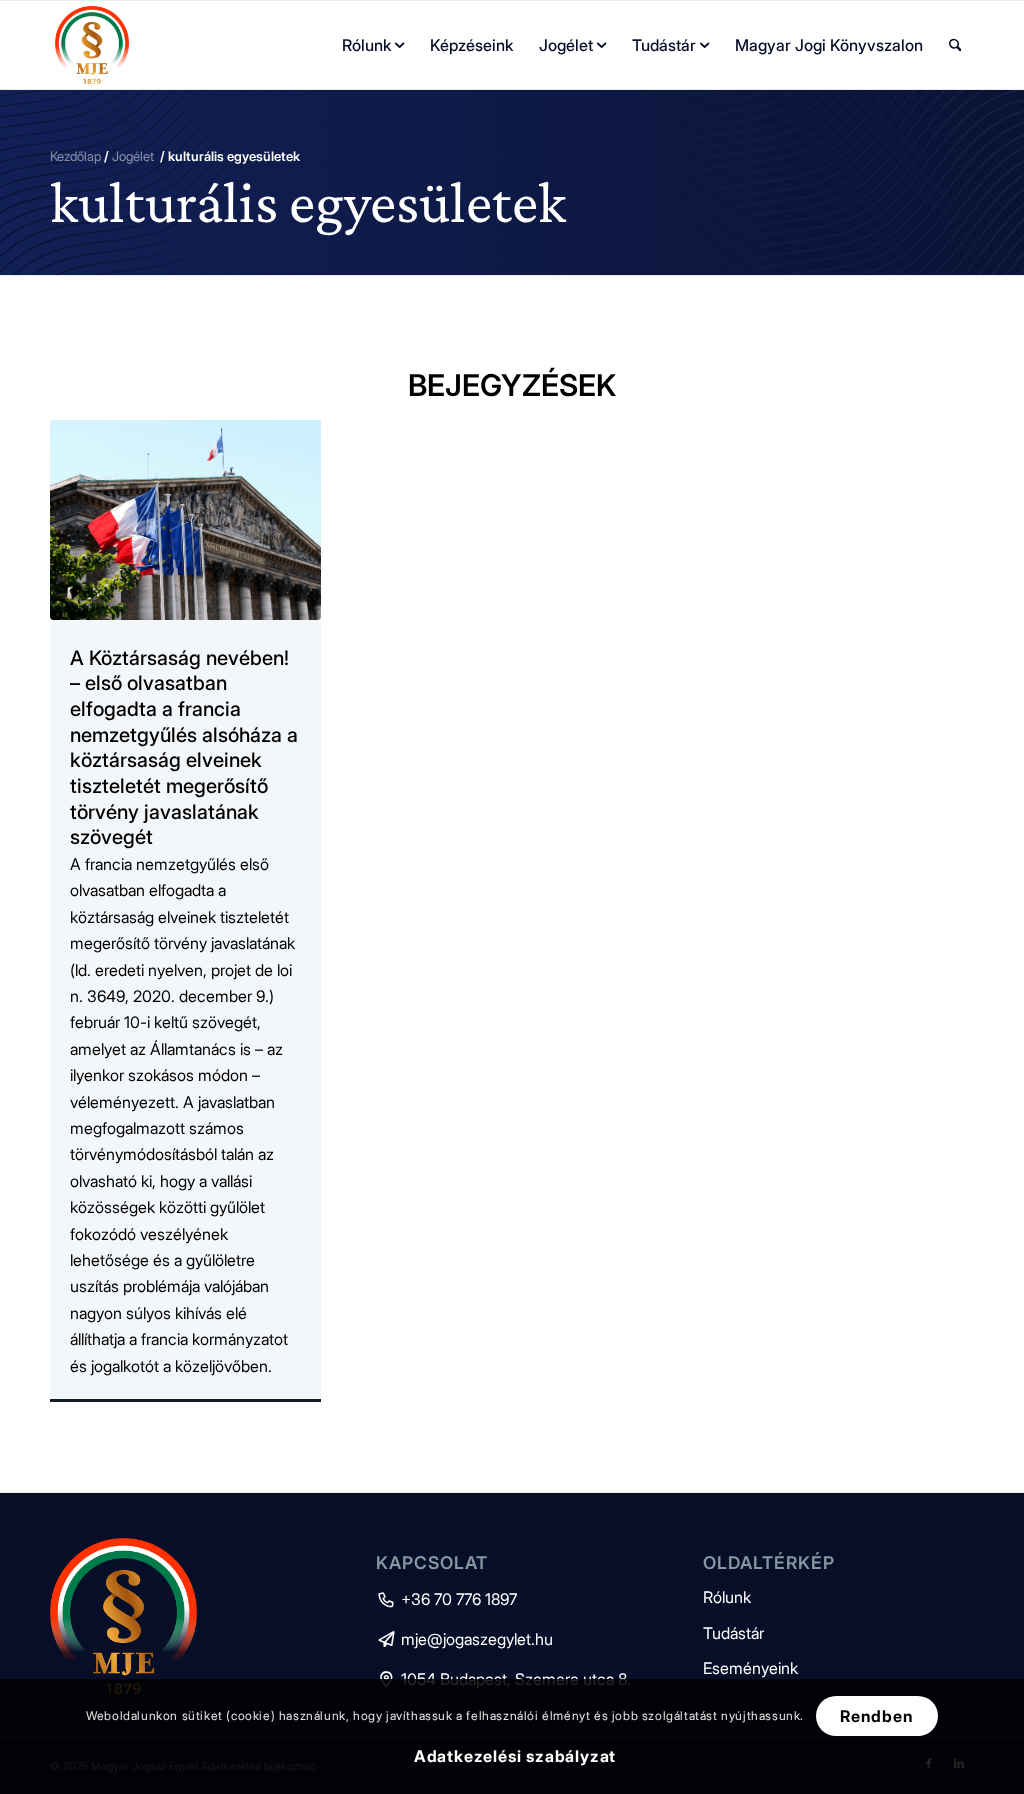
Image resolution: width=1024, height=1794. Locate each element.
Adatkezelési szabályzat (515, 1756)
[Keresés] (955, 45)
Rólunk (727, 1597)
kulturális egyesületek (308, 202)
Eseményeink (750, 1668)
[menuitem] (373, 45)
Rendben (877, 1716)
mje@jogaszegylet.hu (464, 1639)
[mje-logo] (92, 45)
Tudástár (733, 1633)
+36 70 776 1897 (446, 1599)
